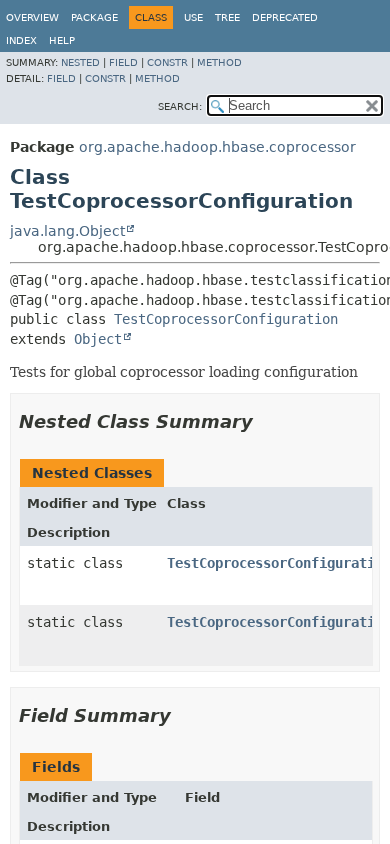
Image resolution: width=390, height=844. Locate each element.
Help (62, 40)
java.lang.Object (67, 231)
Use (193, 17)
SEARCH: (180, 106)
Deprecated (285, 17)
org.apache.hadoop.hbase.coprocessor (217, 147)
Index (21, 40)
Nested (80, 62)
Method (219, 62)
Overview (32, 17)
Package (94, 17)
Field (123, 62)
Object (98, 339)
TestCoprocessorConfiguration (226, 319)
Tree (227, 17)
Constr (167, 62)
